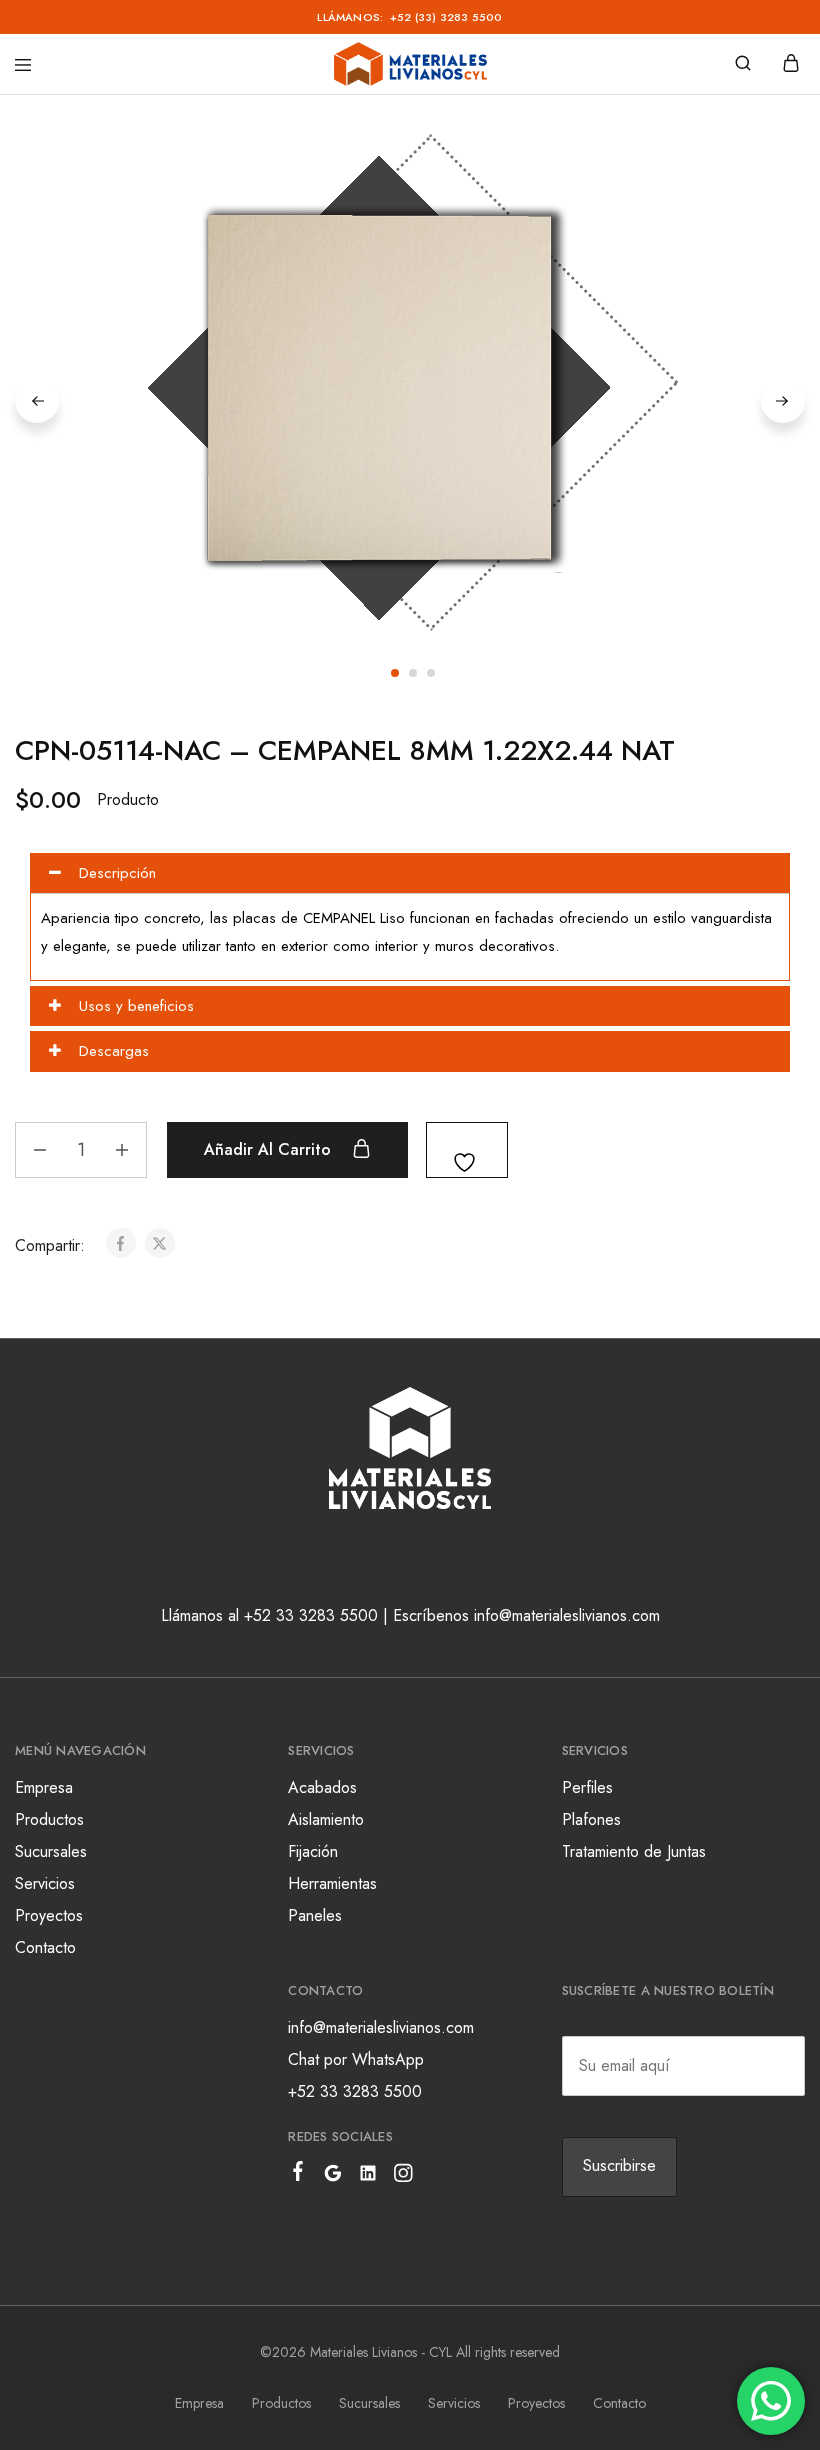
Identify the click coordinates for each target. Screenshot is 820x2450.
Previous (37, 401)
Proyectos (49, 1915)
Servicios (45, 1883)
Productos (49, 1819)
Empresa (44, 1787)
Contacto (45, 1947)
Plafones (591, 1819)
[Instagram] (403, 2177)
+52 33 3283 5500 (355, 2091)
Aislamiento (326, 1819)
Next (783, 401)
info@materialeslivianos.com (381, 2027)
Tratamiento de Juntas (634, 1851)
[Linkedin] (368, 2177)
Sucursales (51, 1851)
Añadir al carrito (270, 1149)
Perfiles (587, 1787)
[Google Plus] (333, 2177)
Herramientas (332, 1883)
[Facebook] (298, 2175)
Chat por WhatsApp (356, 2059)
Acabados (322, 1787)
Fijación (313, 1851)
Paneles (315, 1915)
